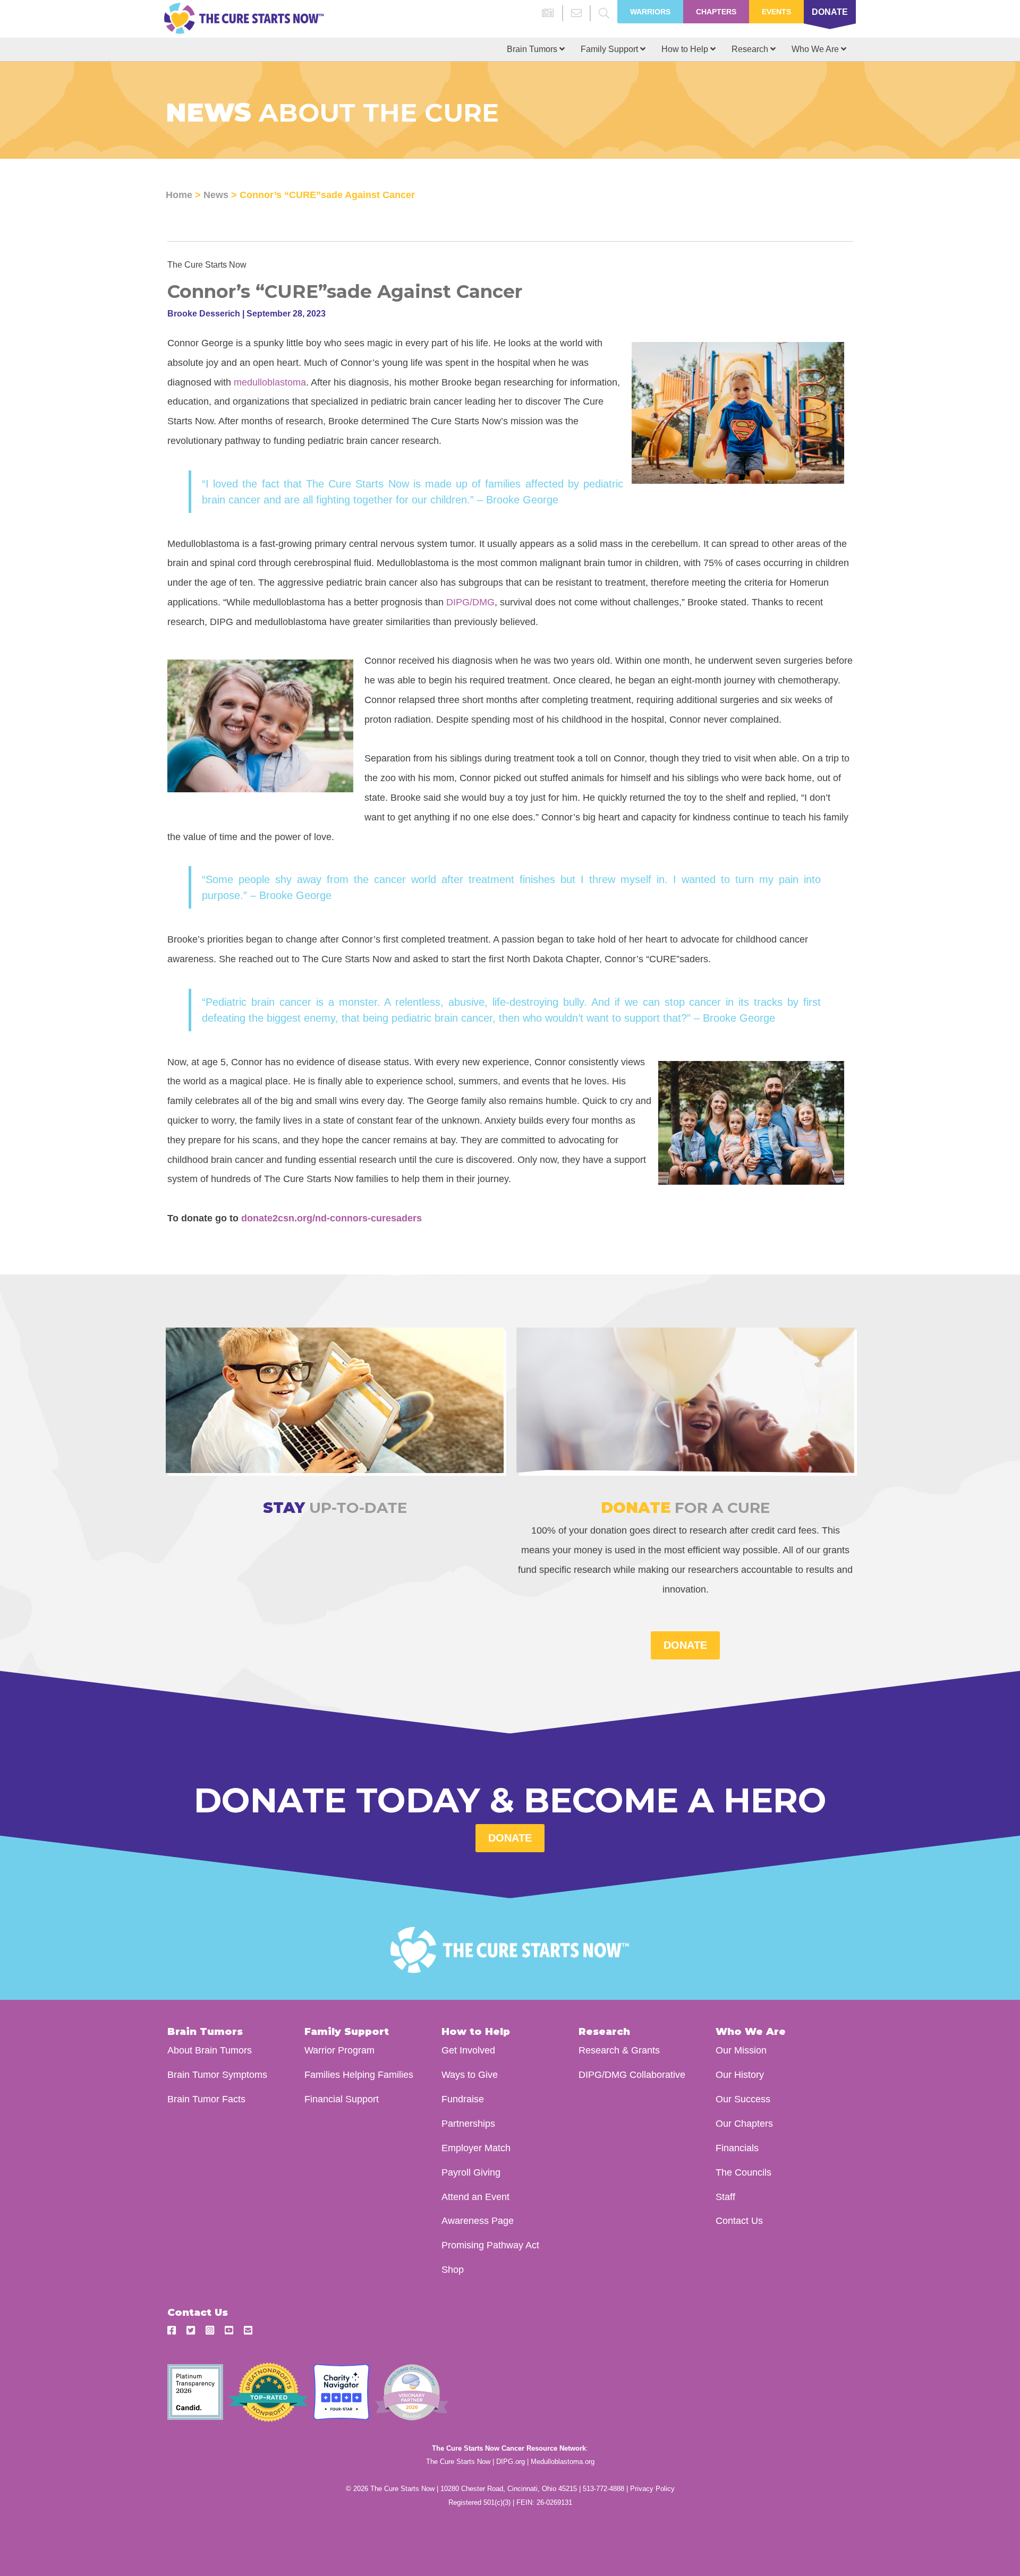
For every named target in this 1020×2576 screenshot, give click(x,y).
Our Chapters (744, 2123)
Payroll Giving (471, 2172)
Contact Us (739, 2220)
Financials (737, 2148)
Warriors (650, 12)
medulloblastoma (270, 382)
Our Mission (741, 2050)
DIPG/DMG (470, 602)
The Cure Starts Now (458, 2462)
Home (179, 195)
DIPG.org (511, 2462)
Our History (740, 2074)
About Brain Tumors (210, 2050)
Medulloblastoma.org (563, 2462)
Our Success (743, 2099)
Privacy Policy (652, 2489)
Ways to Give (470, 2074)
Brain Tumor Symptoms (217, 2074)
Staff (725, 2197)
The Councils (743, 2172)
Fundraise (463, 2099)
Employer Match (476, 2148)
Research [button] (751, 49)
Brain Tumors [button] (533, 49)
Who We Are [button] (816, 49)
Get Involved (468, 2050)
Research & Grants (619, 2050)
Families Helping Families (359, 2074)
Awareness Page (478, 2220)
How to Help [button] (686, 49)
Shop (453, 2269)
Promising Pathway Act (490, 2245)
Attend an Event (475, 2197)
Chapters (716, 12)
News (216, 195)
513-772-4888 (603, 2489)
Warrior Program (339, 2050)
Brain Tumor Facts (206, 2099)
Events (776, 12)
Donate (830, 12)
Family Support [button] (610, 49)
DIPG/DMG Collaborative (632, 2074)
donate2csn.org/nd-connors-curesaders (331, 1218)
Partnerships (468, 2123)
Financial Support (342, 2099)
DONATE (685, 1645)
